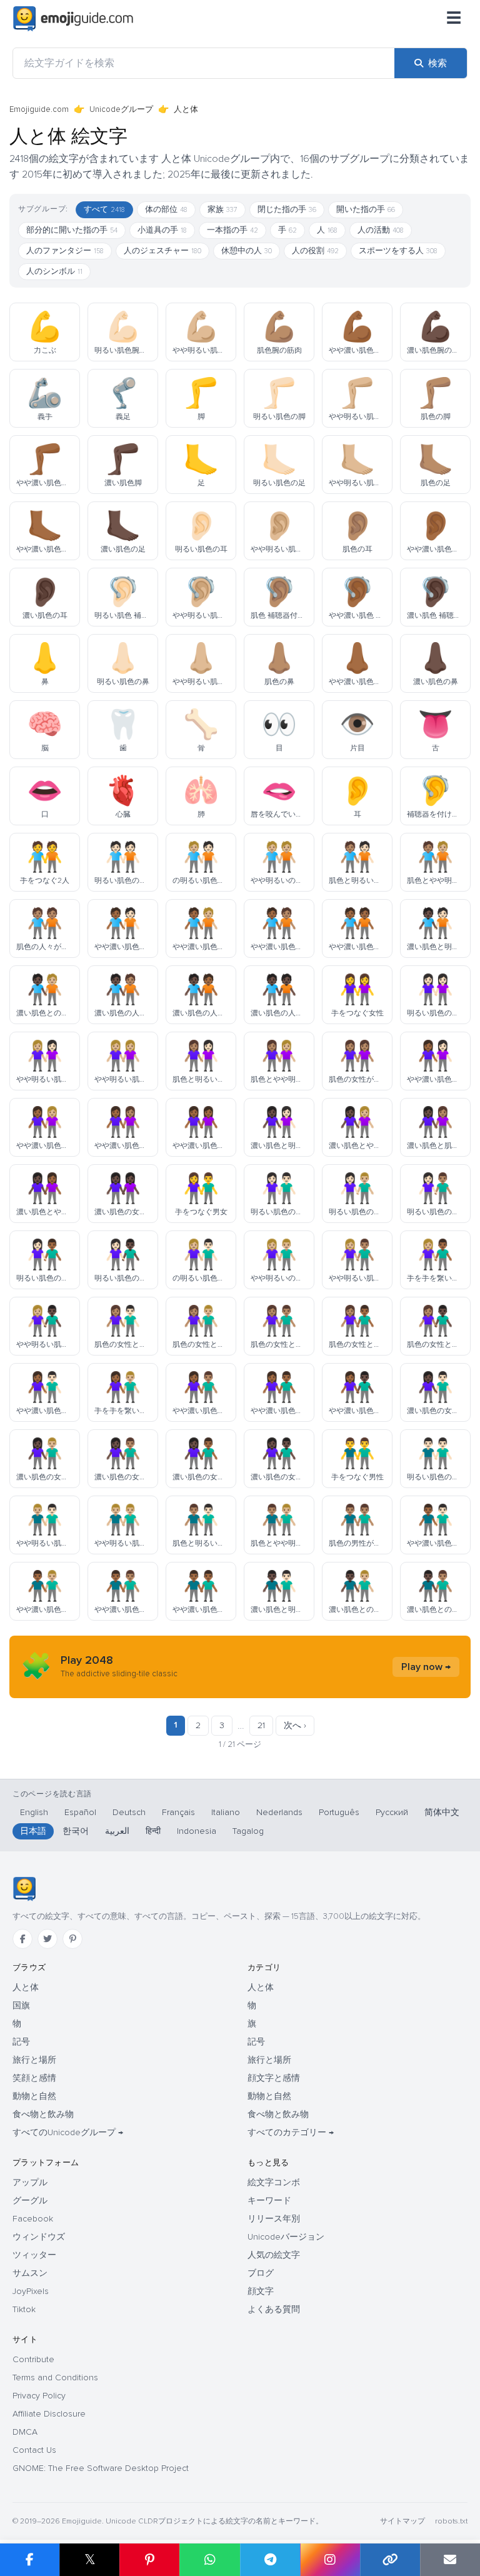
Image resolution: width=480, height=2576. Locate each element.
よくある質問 (274, 2309)
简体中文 (442, 1812)
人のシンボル (54, 271)
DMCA (25, 2432)
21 (261, 1725)
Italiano (226, 1812)
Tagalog (248, 1831)
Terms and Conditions (55, 2377)
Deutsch (129, 1812)
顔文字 (261, 2291)
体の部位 (166, 209)
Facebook (33, 2219)
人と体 (26, 1987)
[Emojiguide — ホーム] (24, 1889)
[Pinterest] (72, 1939)
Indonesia (197, 1831)
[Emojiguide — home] (73, 19)
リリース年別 (274, 2219)
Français (178, 1812)
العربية (117, 1831)
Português (339, 1812)
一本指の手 (232, 230)
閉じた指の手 (287, 209)
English (34, 1812)
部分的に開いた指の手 (72, 230)
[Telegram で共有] (270, 2560)
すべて (104, 209)
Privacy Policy (39, 2396)
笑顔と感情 (34, 2078)
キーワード (269, 2201)
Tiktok (24, 2309)
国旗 (21, 2005)
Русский (392, 1812)
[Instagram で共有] (330, 2560)
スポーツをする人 (398, 251)
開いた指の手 (366, 209)
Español (80, 1812)
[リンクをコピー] (390, 2560)
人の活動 (381, 230)
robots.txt (451, 2521)
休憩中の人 (247, 251)
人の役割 (315, 251)
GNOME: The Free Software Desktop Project (101, 2468)
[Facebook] (22, 1939)
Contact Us (34, 2450)
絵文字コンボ (274, 2182)
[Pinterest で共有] (149, 2560)
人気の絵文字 (274, 2255)
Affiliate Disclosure (49, 2414)
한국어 (76, 1831)
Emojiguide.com (39, 109)
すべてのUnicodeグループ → (68, 2132)
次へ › (295, 1725)
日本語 (33, 1831)
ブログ (261, 2273)
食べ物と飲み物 (43, 2114)
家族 (222, 209)
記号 (21, 2042)
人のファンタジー (65, 251)
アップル (30, 2182)
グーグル (30, 2201)
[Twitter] (47, 1939)
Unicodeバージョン (286, 2237)
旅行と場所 (34, 2060)
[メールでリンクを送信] (450, 2560)
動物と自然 (34, 2096)
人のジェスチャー (162, 251)
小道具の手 (162, 230)
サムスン (30, 2273)
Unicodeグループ (121, 109)
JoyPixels (31, 2291)
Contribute (33, 2359)
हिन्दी (153, 1831)
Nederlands (279, 1812)
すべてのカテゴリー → (291, 2132)
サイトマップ (402, 2521)
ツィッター (34, 2255)
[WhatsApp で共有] (209, 2560)
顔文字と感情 (274, 2078)
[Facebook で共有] (30, 2560)
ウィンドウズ (39, 2237)
